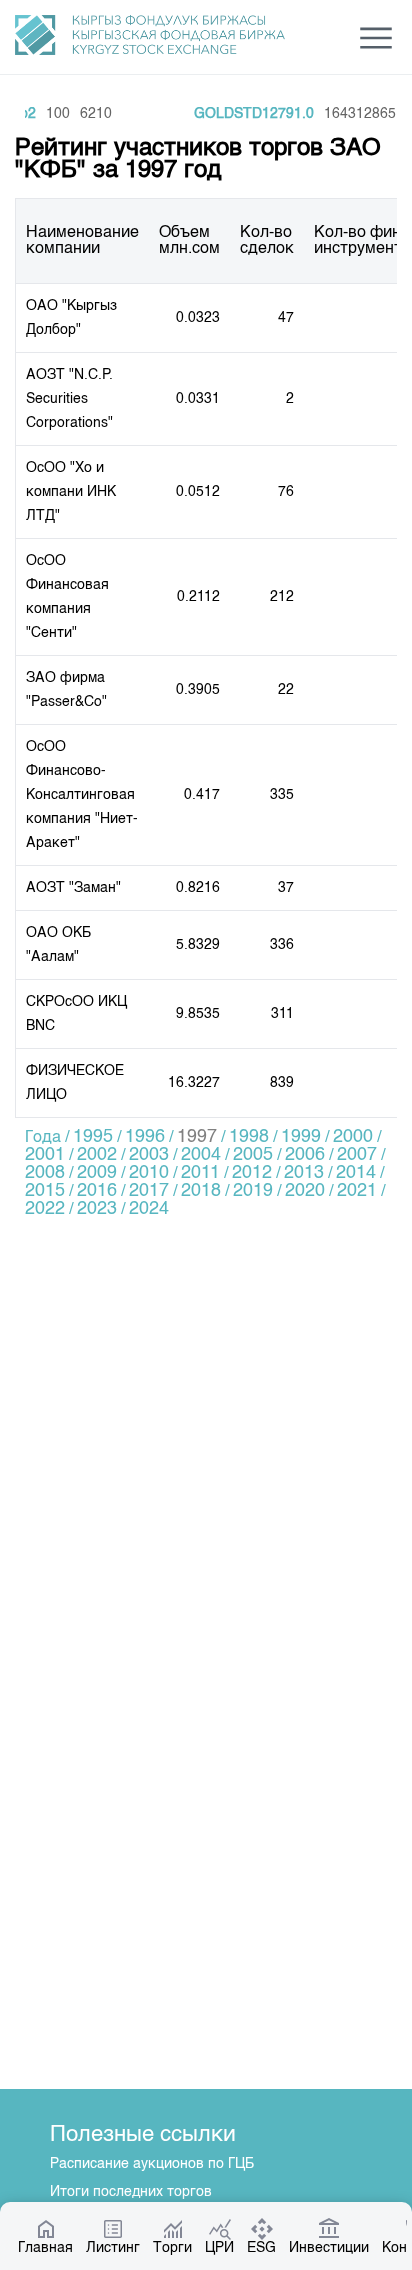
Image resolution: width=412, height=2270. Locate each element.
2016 (97, 1191)
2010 (149, 1173)
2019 (253, 1191)
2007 (357, 1155)
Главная (45, 2248)
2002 (97, 1155)
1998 (249, 1137)
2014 (356, 1173)
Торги (172, 2248)
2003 (149, 1155)
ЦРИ (219, 2248)
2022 (45, 1209)
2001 (45, 1155)
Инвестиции (329, 2248)
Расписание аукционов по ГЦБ (152, 2164)
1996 (145, 1137)
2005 (253, 1155)
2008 (45, 1173)
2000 (353, 1137)
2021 (357, 1191)
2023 (97, 1209)
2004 (201, 1155)
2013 (304, 1173)
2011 (200, 1173)
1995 (93, 1137)
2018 (201, 1191)
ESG (261, 2248)
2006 (305, 1155)
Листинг (113, 2248)
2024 (149, 1209)
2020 (305, 1191)
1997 (197, 1137)
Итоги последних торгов (131, 2192)
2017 (149, 1191)
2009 (97, 1173)
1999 (301, 1137)
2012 (252, 1173)
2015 (45, 1191)
